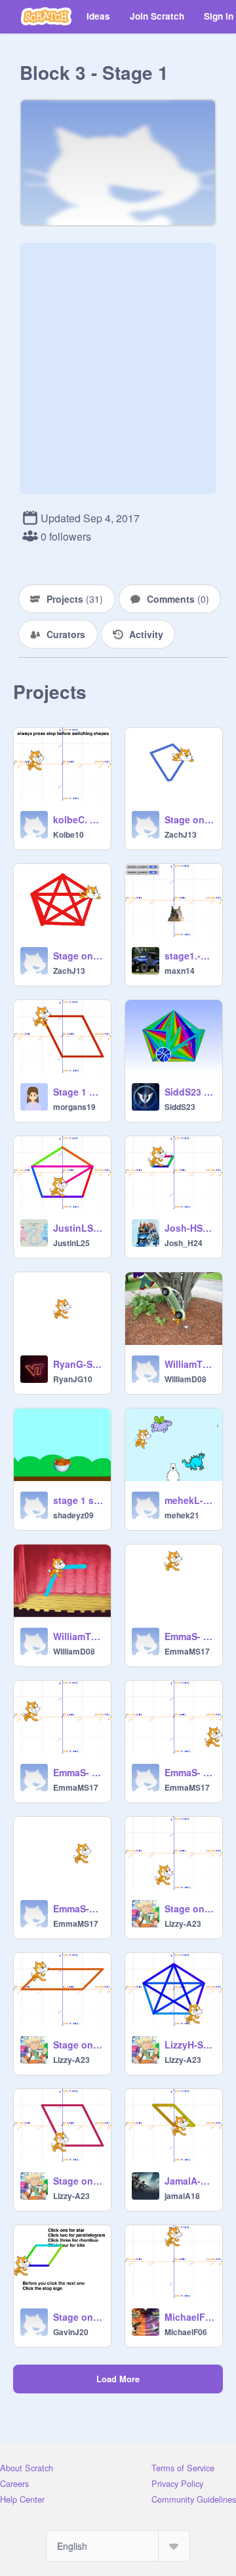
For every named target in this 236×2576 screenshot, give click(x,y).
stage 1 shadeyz (78, 1500)
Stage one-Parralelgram (78, 2045)
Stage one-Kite (189, 819)
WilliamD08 (186, 1379)
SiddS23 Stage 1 (189, 1092)
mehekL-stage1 (189, 1500)
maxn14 (180, 971)
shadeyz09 (73, 1515)
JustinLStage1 (78, 1228)
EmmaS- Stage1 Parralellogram (189, 1636)
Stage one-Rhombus (78, 2181)
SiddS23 (180, 1107)
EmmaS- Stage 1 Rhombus (189, 1772)
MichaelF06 (186, 2332)
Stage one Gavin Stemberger (78, 2317)
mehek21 (182, 1515)
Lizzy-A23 (183, 1923)
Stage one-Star (78, 956)
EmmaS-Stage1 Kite (78, 1908)
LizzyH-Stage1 (189, 2045)
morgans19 (74, 1107)
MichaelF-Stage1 (189, 2317)
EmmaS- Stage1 (78, 1772)
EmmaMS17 (187, 1651)
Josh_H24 (184, 1243)
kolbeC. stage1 (78, 819)
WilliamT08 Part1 (78, 1636)
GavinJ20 (71, 2332)
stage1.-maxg (189, 956)
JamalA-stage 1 (189, 2181)
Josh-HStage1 (189, 1228)
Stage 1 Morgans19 (78, 1092)
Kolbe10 (69, 834)
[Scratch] (46, 16)
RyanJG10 (73, 1379)
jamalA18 (182, 2196)
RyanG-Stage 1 (78, 1364)
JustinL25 (71, 1243)
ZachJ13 (181, 834)
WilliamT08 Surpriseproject (189, 1364)
